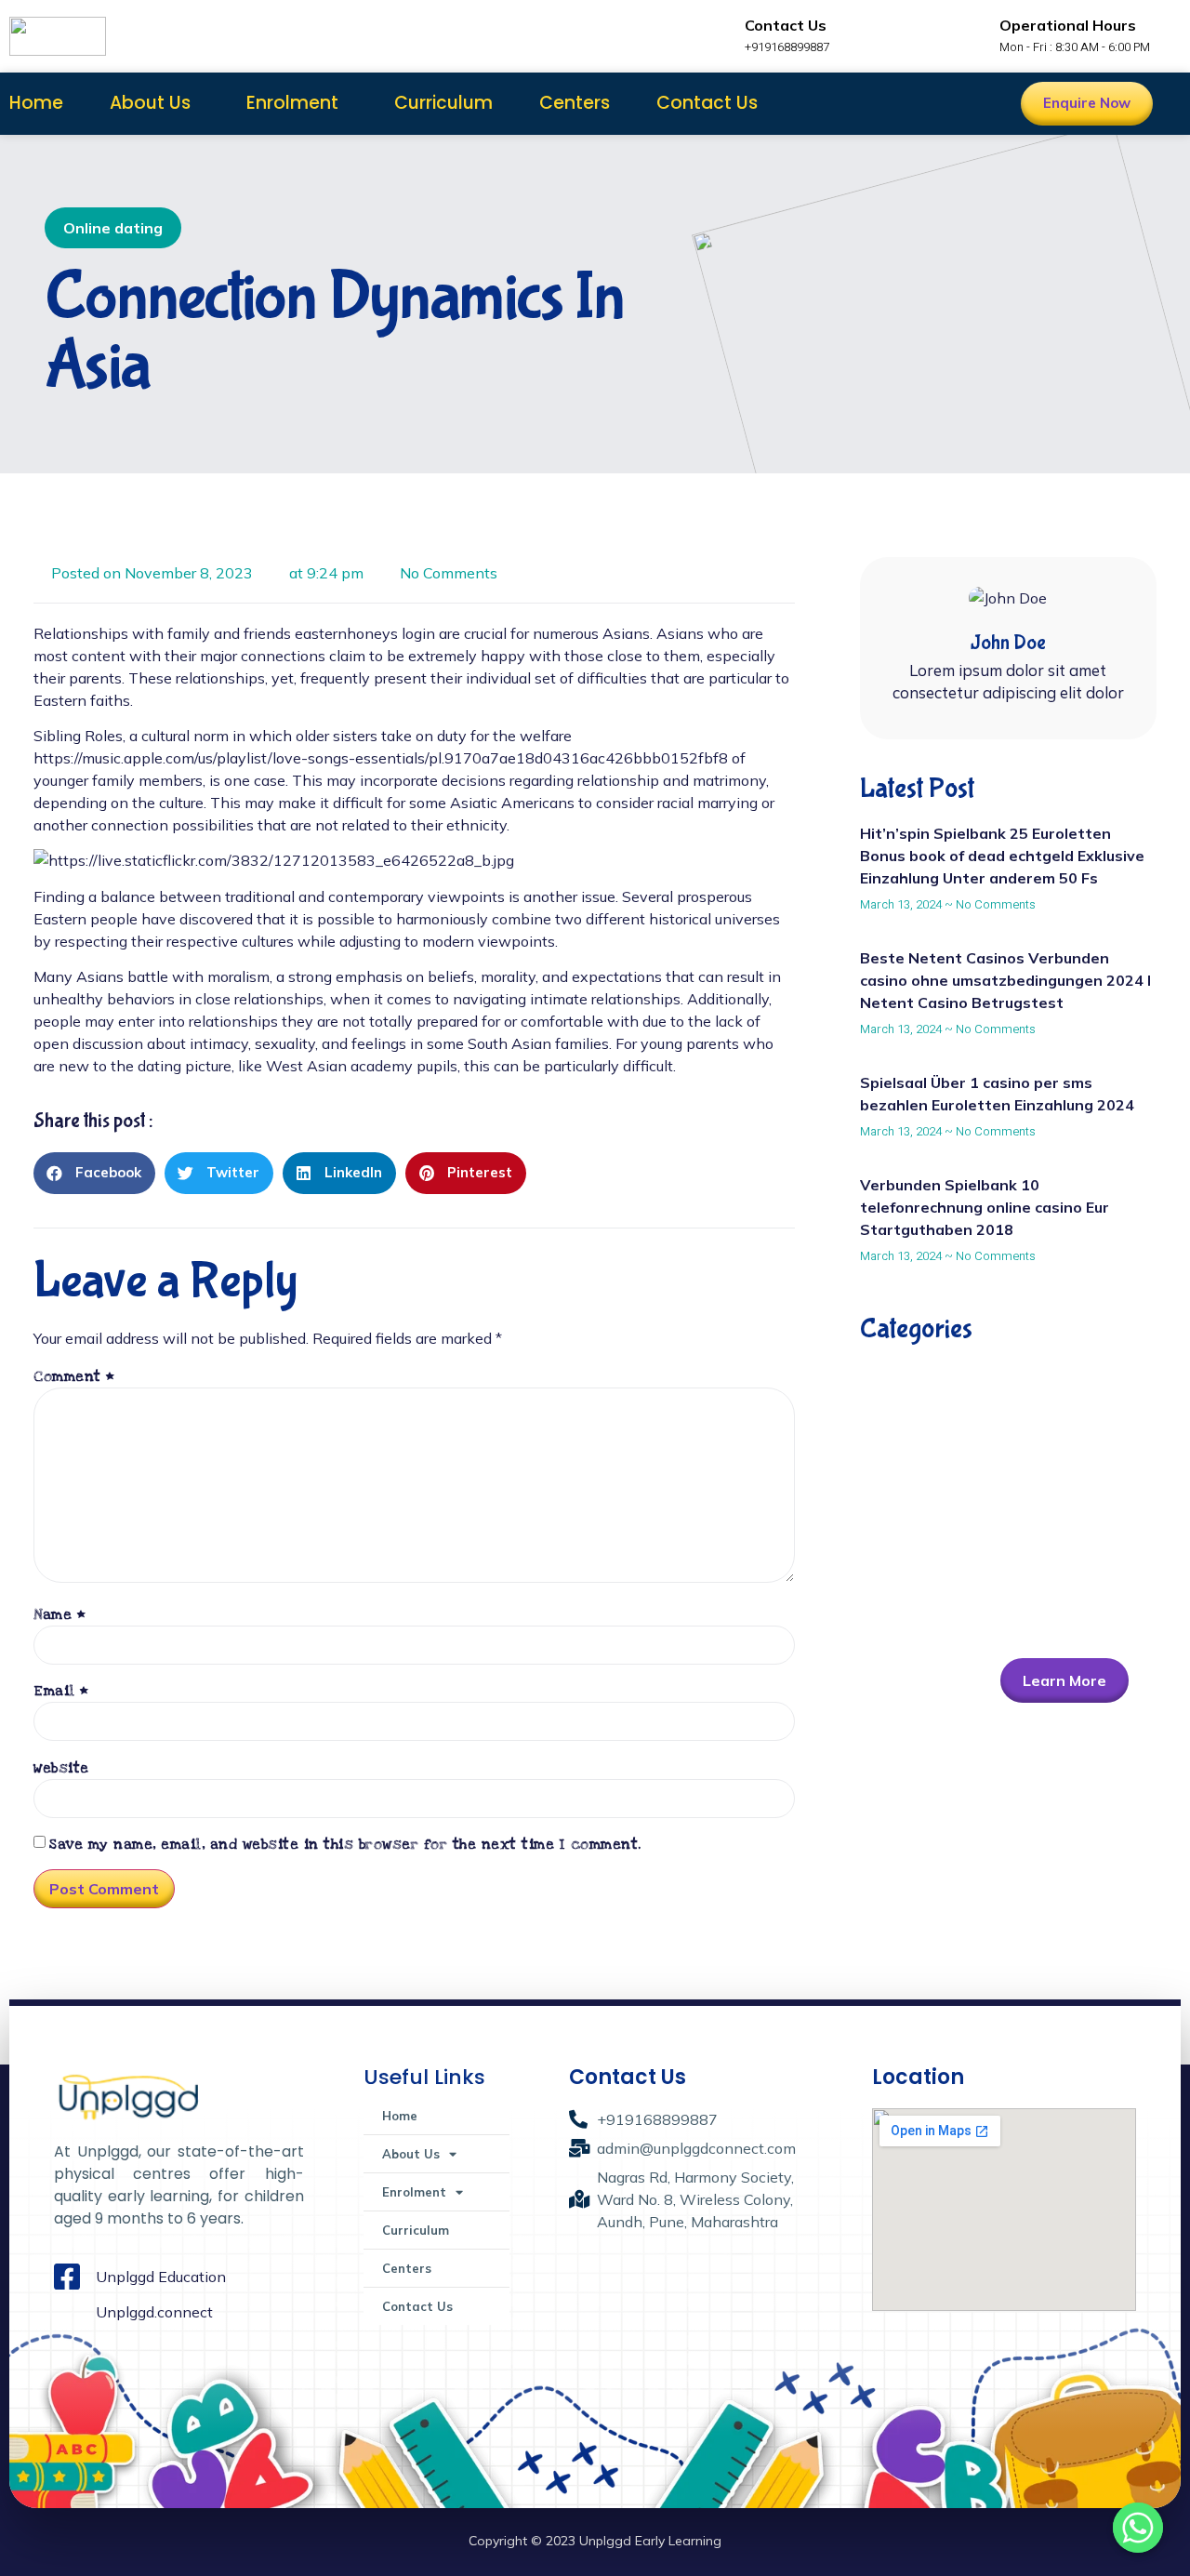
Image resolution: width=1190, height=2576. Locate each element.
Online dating (113, 228)
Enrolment (292, 103)
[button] (94, 1173)
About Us (150, 103)
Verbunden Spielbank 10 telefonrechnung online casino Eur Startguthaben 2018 (985, 1207)
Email (61, 1691)
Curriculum (443, 103)
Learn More (1064, 1680)
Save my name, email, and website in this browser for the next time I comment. (345, 1844)
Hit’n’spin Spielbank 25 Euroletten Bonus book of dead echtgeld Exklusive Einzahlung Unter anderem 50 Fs (1002, 856)
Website (61, 1768)
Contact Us (707, 103)
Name (59, 1614)
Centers (575, 103)
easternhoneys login (365, 633)
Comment (74, 1376)
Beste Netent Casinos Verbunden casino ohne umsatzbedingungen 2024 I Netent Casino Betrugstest (1005, 980)
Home (36, 103)
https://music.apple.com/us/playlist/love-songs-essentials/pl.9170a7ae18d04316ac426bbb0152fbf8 (381, 758)
